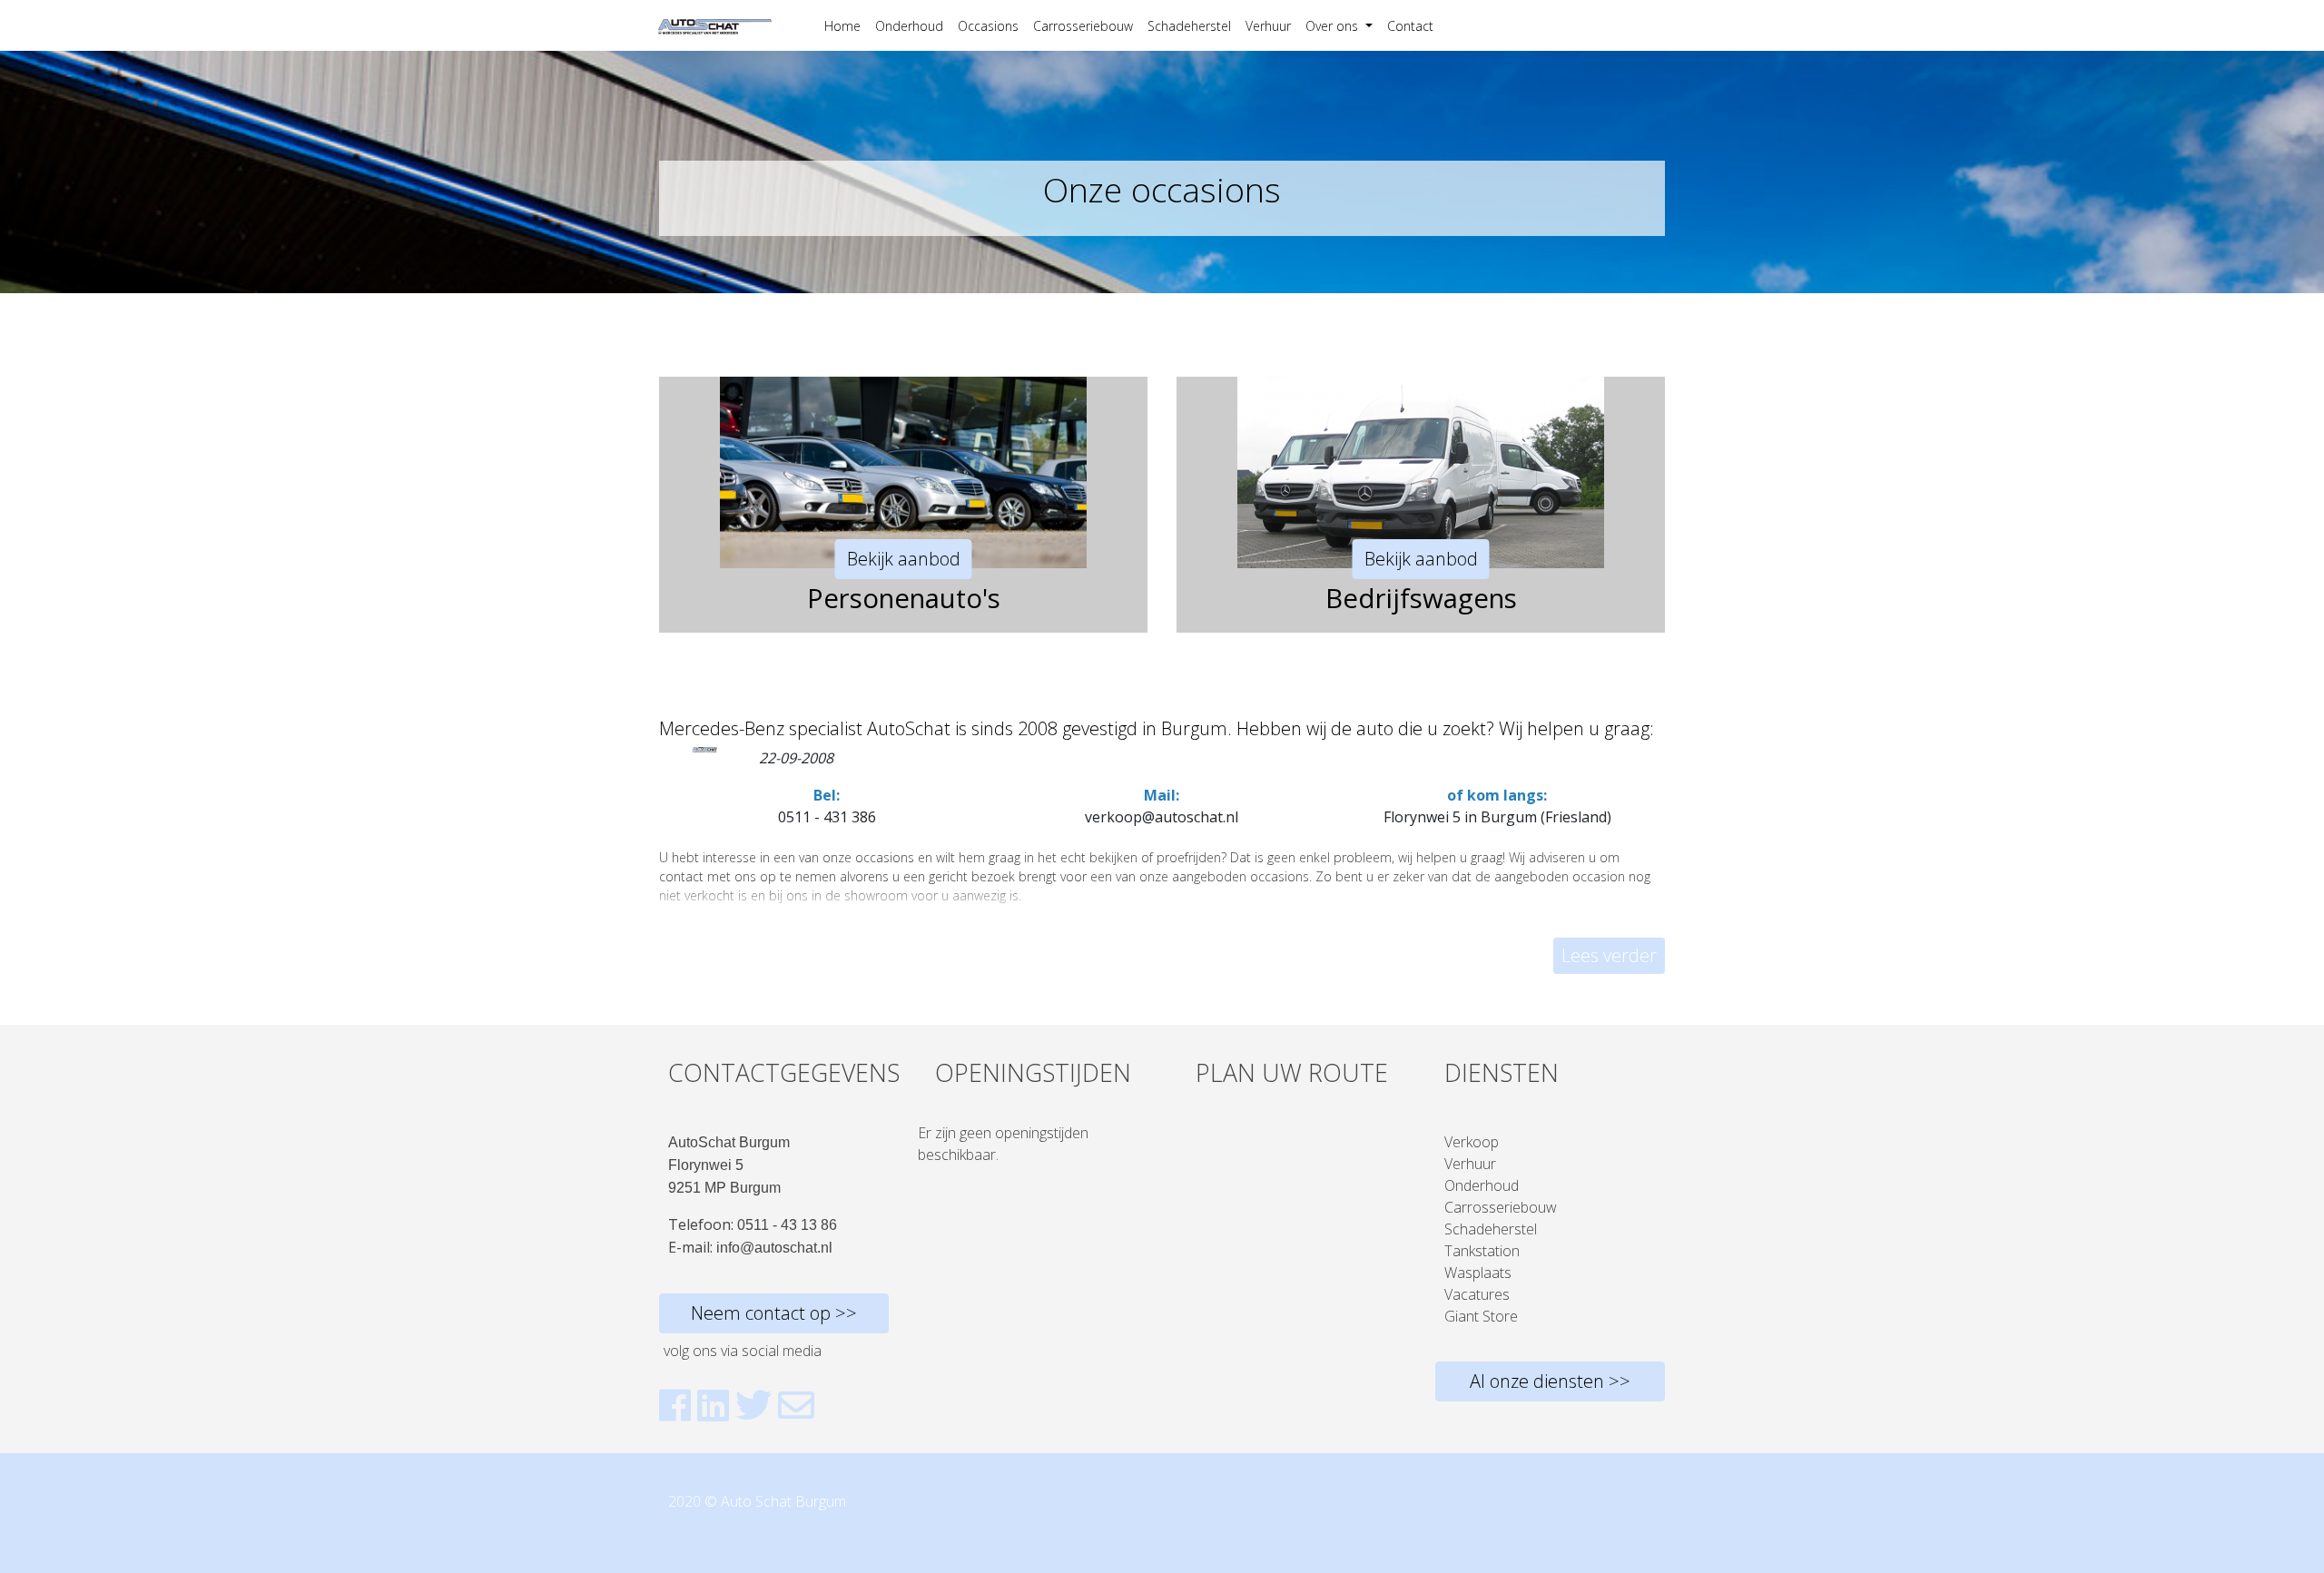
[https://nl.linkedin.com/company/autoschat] (713, 1405)
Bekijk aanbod (904, 559)
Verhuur (1268, 26)
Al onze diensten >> (1550, 1381)
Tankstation (1482, 1251)
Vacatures (1477, 1294)
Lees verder (1609, 955)
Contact (1410, 26)
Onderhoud (909, 26)
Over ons (1334, 26)
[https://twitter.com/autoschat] (753, 1405)
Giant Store (1481, 1316)
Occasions (988, 26)
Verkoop (1472, 1142)
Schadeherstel (1189, 26)
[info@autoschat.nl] (796, 1405)
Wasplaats (1478, 1273)
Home (842, 26)
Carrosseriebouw (1083, 26)
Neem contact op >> (774, 1313)
